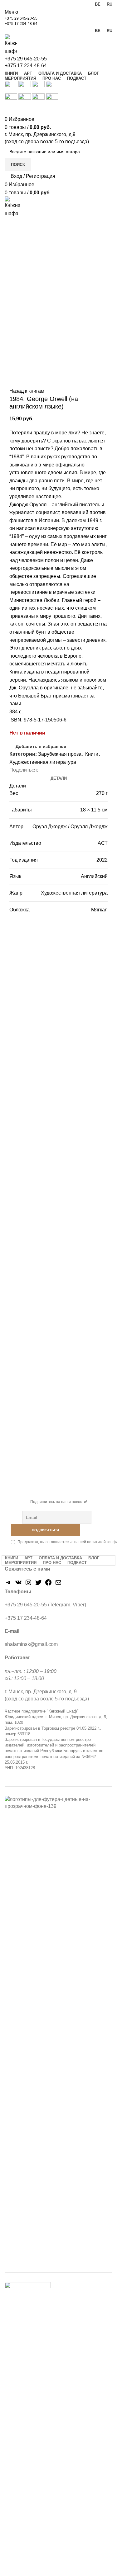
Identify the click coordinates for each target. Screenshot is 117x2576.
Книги (92, 754)
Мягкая (99, 910)
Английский (94, 876)
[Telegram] (8, 1584)
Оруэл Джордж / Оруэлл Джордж (70, 827)
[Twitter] (38, 1584)
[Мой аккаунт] (7, 111)
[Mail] (58, 1584)
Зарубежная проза (60, 754)
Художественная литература (43, 762)
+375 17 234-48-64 (21, 24)
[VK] (18, 1584)
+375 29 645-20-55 (21, 18)
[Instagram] (28, 1584)
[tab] (59, 778)
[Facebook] (48, 1584)
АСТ (103, 843)
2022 (102, 860)
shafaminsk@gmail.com (31, 1644)
